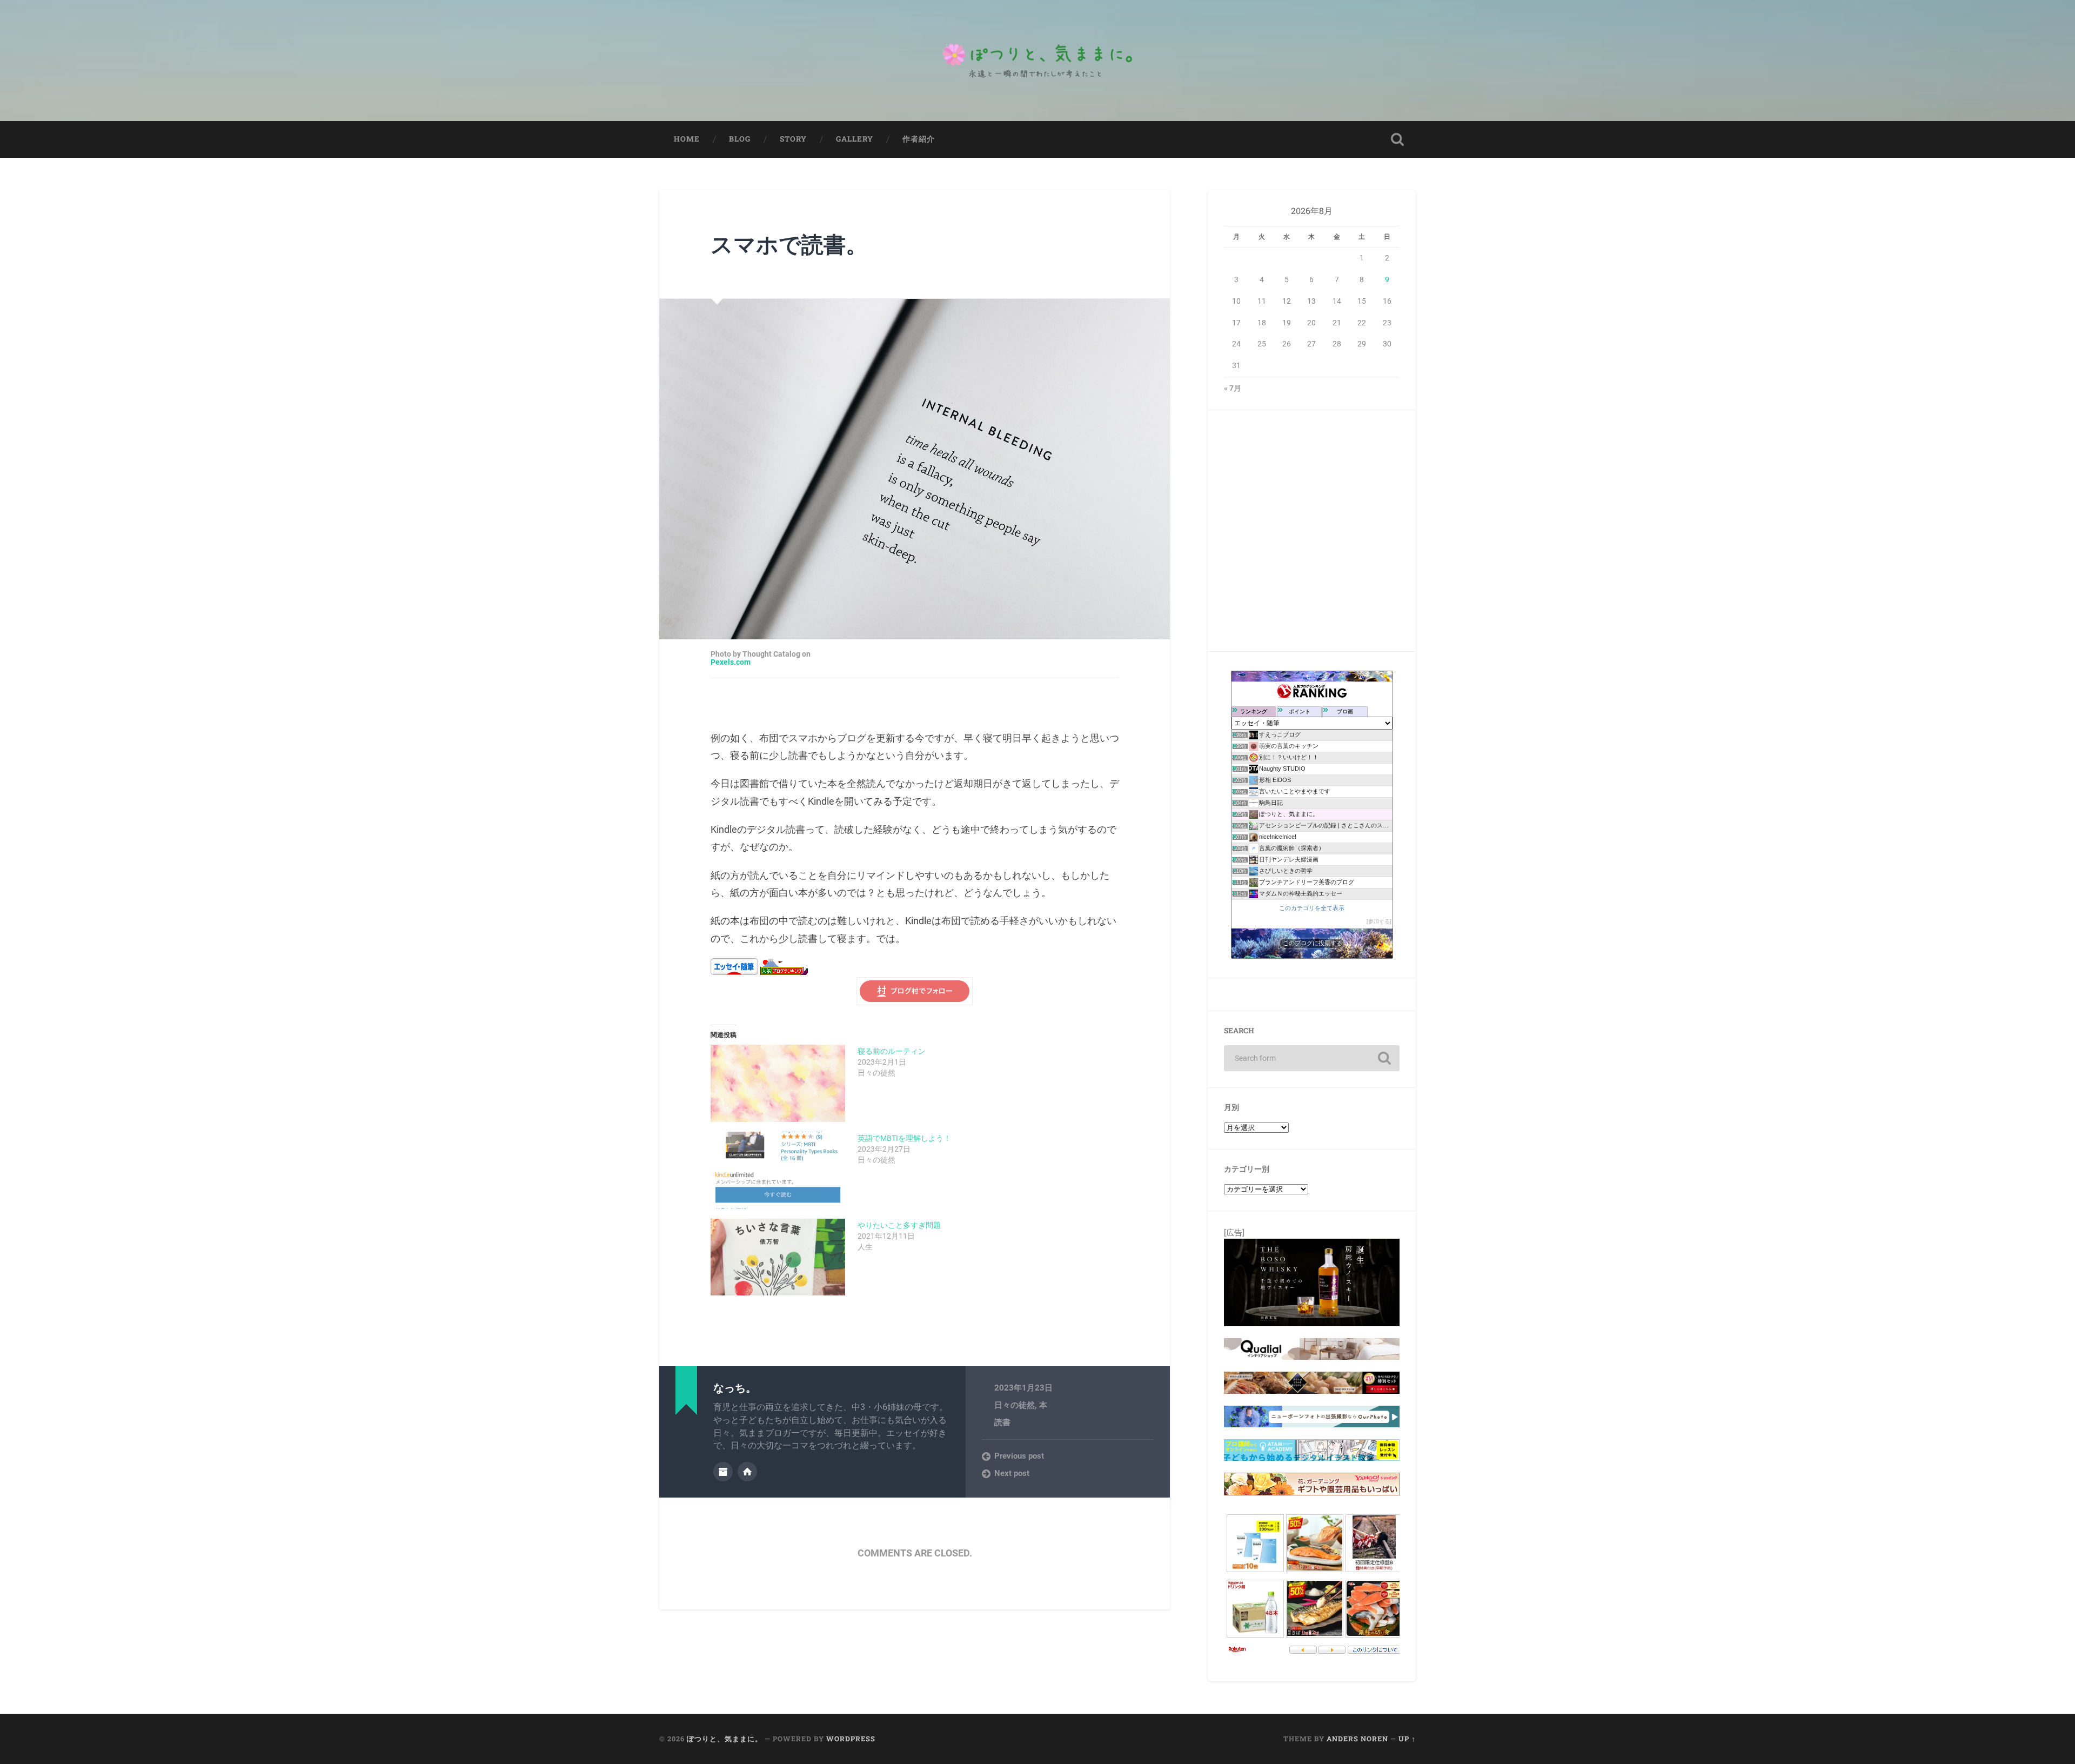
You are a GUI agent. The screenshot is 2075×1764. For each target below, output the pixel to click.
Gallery (855, 139)
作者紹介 (919, 139)
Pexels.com (731, 663)
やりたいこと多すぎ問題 (899, 1225)
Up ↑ (1407, 1739)
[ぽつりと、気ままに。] (1037, 61)
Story (793, 139)
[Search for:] (1312, 1058)
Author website (747, 1472)
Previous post (1019, 1456)
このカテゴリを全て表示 (1312, 908)
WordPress (851, 1739)
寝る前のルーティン (892, 1051)
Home (687, 139)
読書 (1002, 1422)
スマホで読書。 (789, 244)
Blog (740, 139)
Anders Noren (1357, 1739)
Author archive (723, 1472)
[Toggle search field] (1397, 139)
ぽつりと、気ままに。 (725, 1739)
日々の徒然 (1015, 1405)
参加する (1379, 921)
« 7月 (1233, 388)
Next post (1012, 1473)
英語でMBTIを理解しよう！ (904, 1138)
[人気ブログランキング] (784, 971)
